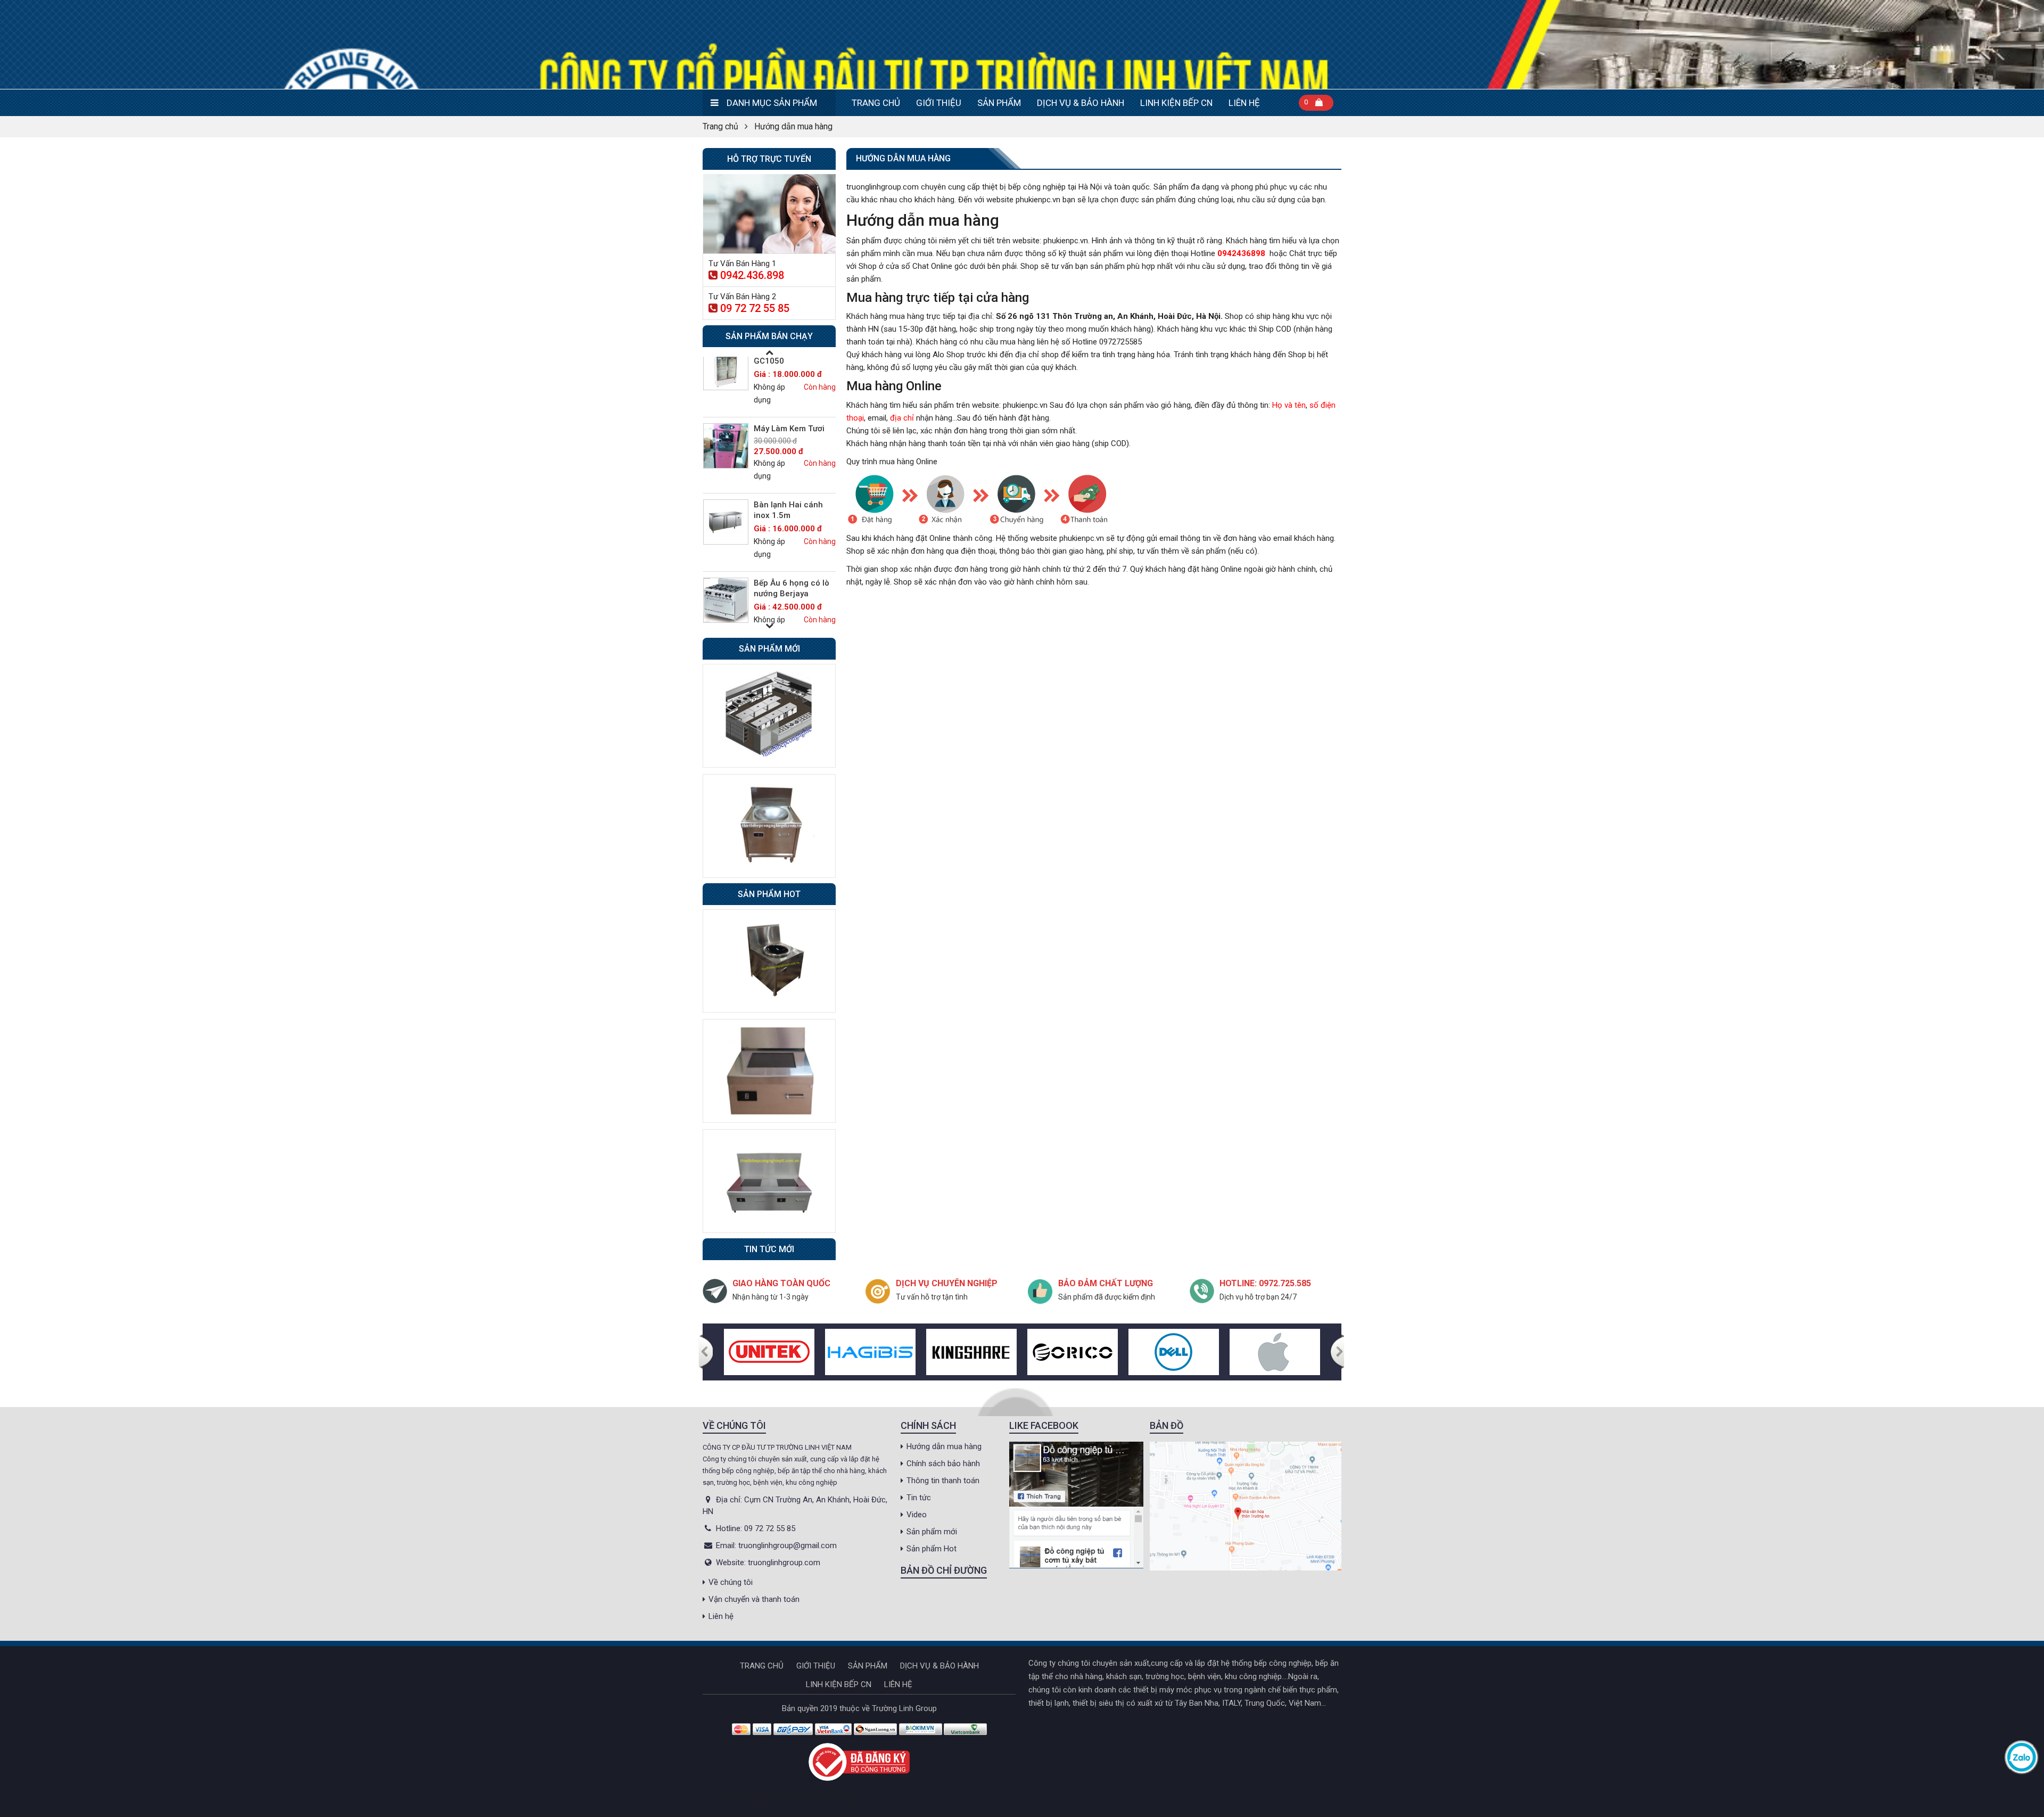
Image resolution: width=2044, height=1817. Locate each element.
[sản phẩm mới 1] (769, 715)
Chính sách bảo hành (943, 1464)
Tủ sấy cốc (774, 594)
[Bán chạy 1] (769, 960)
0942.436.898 (752, 275)
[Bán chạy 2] (769, 1071)
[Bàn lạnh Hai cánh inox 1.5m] (726, 454)
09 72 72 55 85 (755, 308)
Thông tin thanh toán (943, 1481)
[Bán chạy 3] (769, 1180)
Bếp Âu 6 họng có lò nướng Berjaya (792, 521)
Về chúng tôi (731, 1582)
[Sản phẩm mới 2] (769, 825)
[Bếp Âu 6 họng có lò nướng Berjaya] (726, 533)
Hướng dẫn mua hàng (944, 1446)
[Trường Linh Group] (1022, 44)
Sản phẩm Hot (932, 1549)
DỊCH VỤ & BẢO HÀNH (1081, 103)
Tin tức (919, 1498)
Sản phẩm (999, 103)
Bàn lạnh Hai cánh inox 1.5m (788, 442)
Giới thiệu (939, 103)
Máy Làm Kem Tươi (789, 361)
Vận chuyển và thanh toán (754, 1599)
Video (917, 1515)
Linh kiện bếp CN (1176, 103)
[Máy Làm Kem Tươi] (726, 378)
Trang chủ (876, 103)
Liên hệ (1244, 103)
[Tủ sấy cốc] (726, 611)
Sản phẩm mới (932, 1532)
